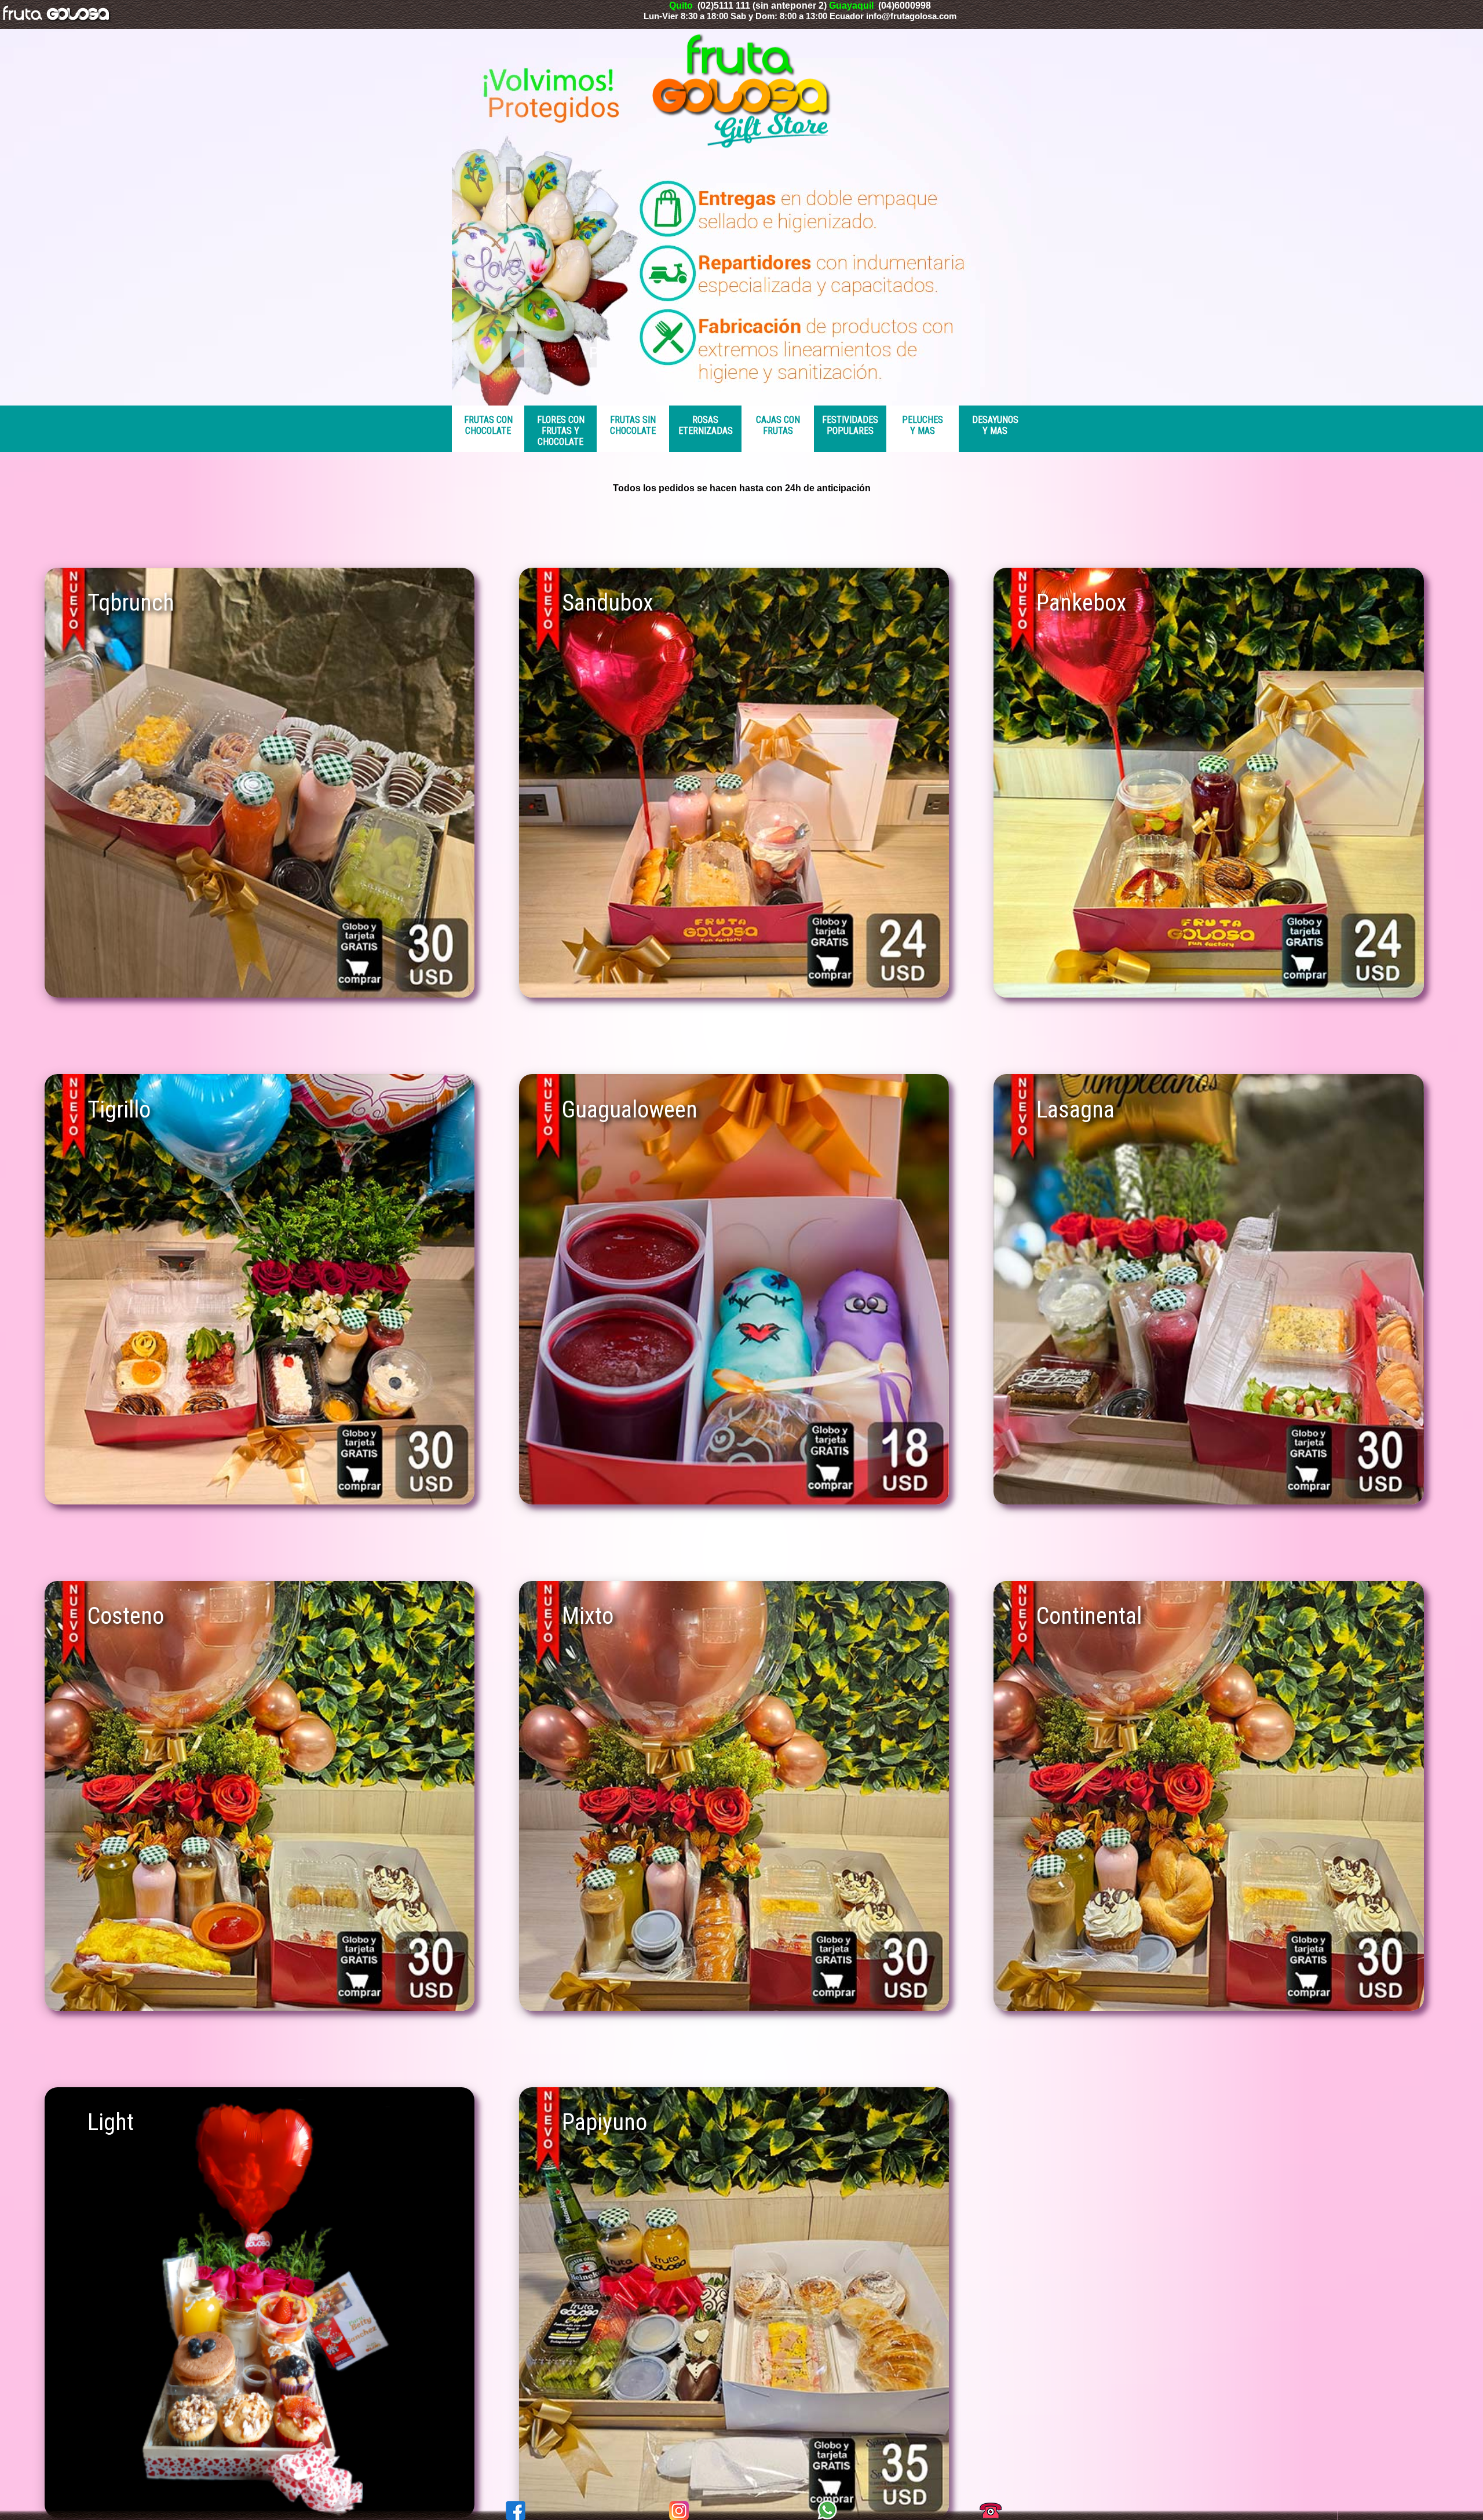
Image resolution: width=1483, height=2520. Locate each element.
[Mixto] (734, 2008)
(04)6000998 (905, 6)
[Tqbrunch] (260, 994)
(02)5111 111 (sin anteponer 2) (763, 6)
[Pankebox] (1208, 994)
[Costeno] (260, 2008)
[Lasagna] (1208, 1501)
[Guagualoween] (734, 1501)
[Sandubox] (734, 994)
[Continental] (1208, 2008)
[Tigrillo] (260, 1501)
